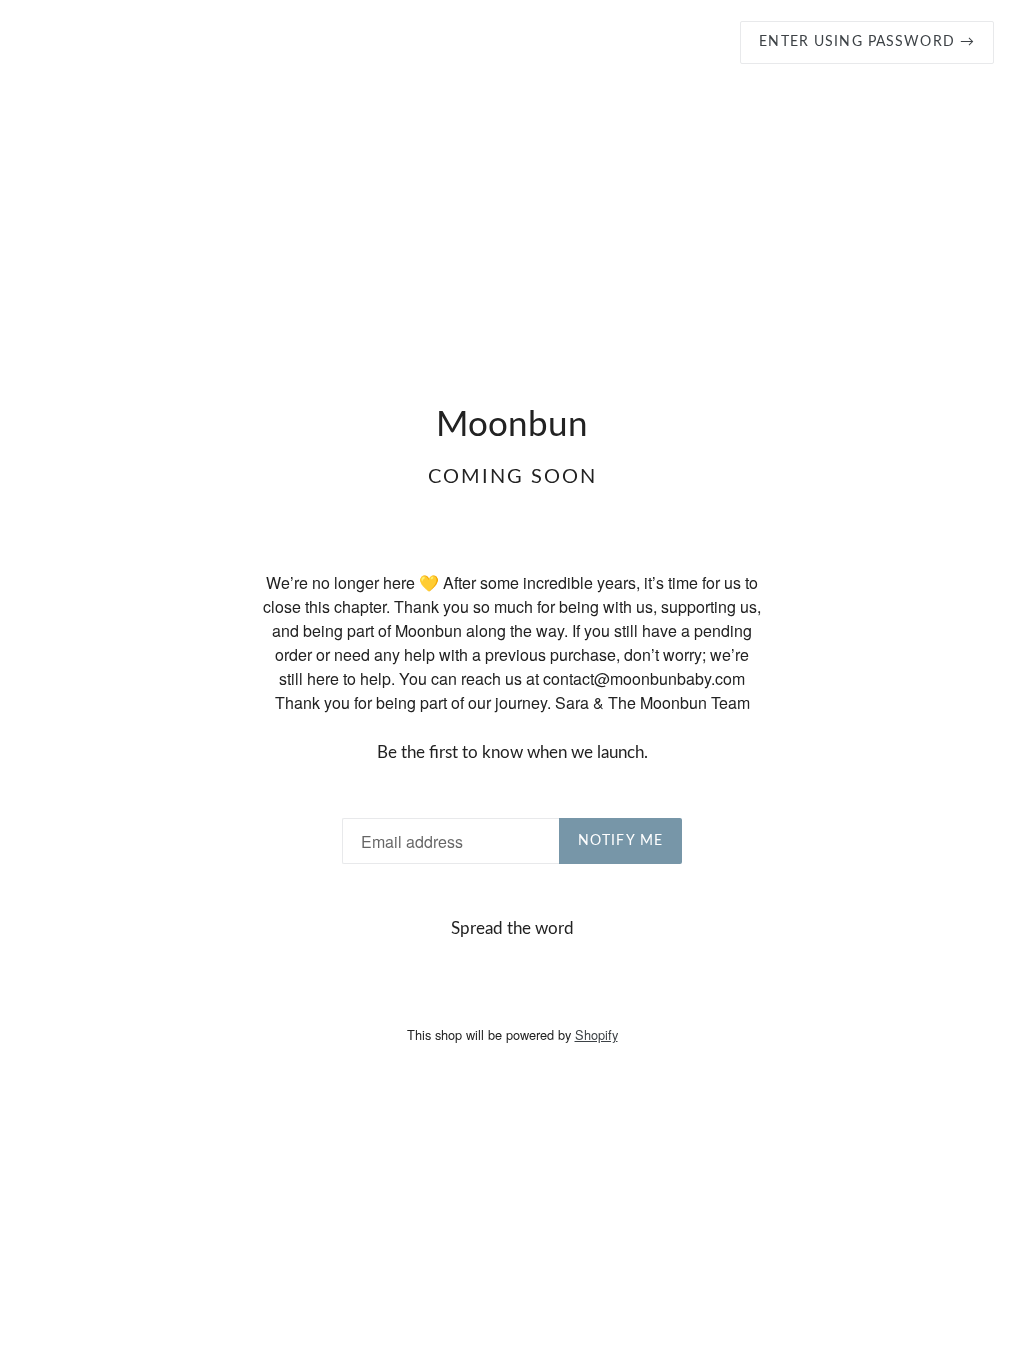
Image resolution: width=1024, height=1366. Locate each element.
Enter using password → (867, 42)
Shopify (596, 1034)
